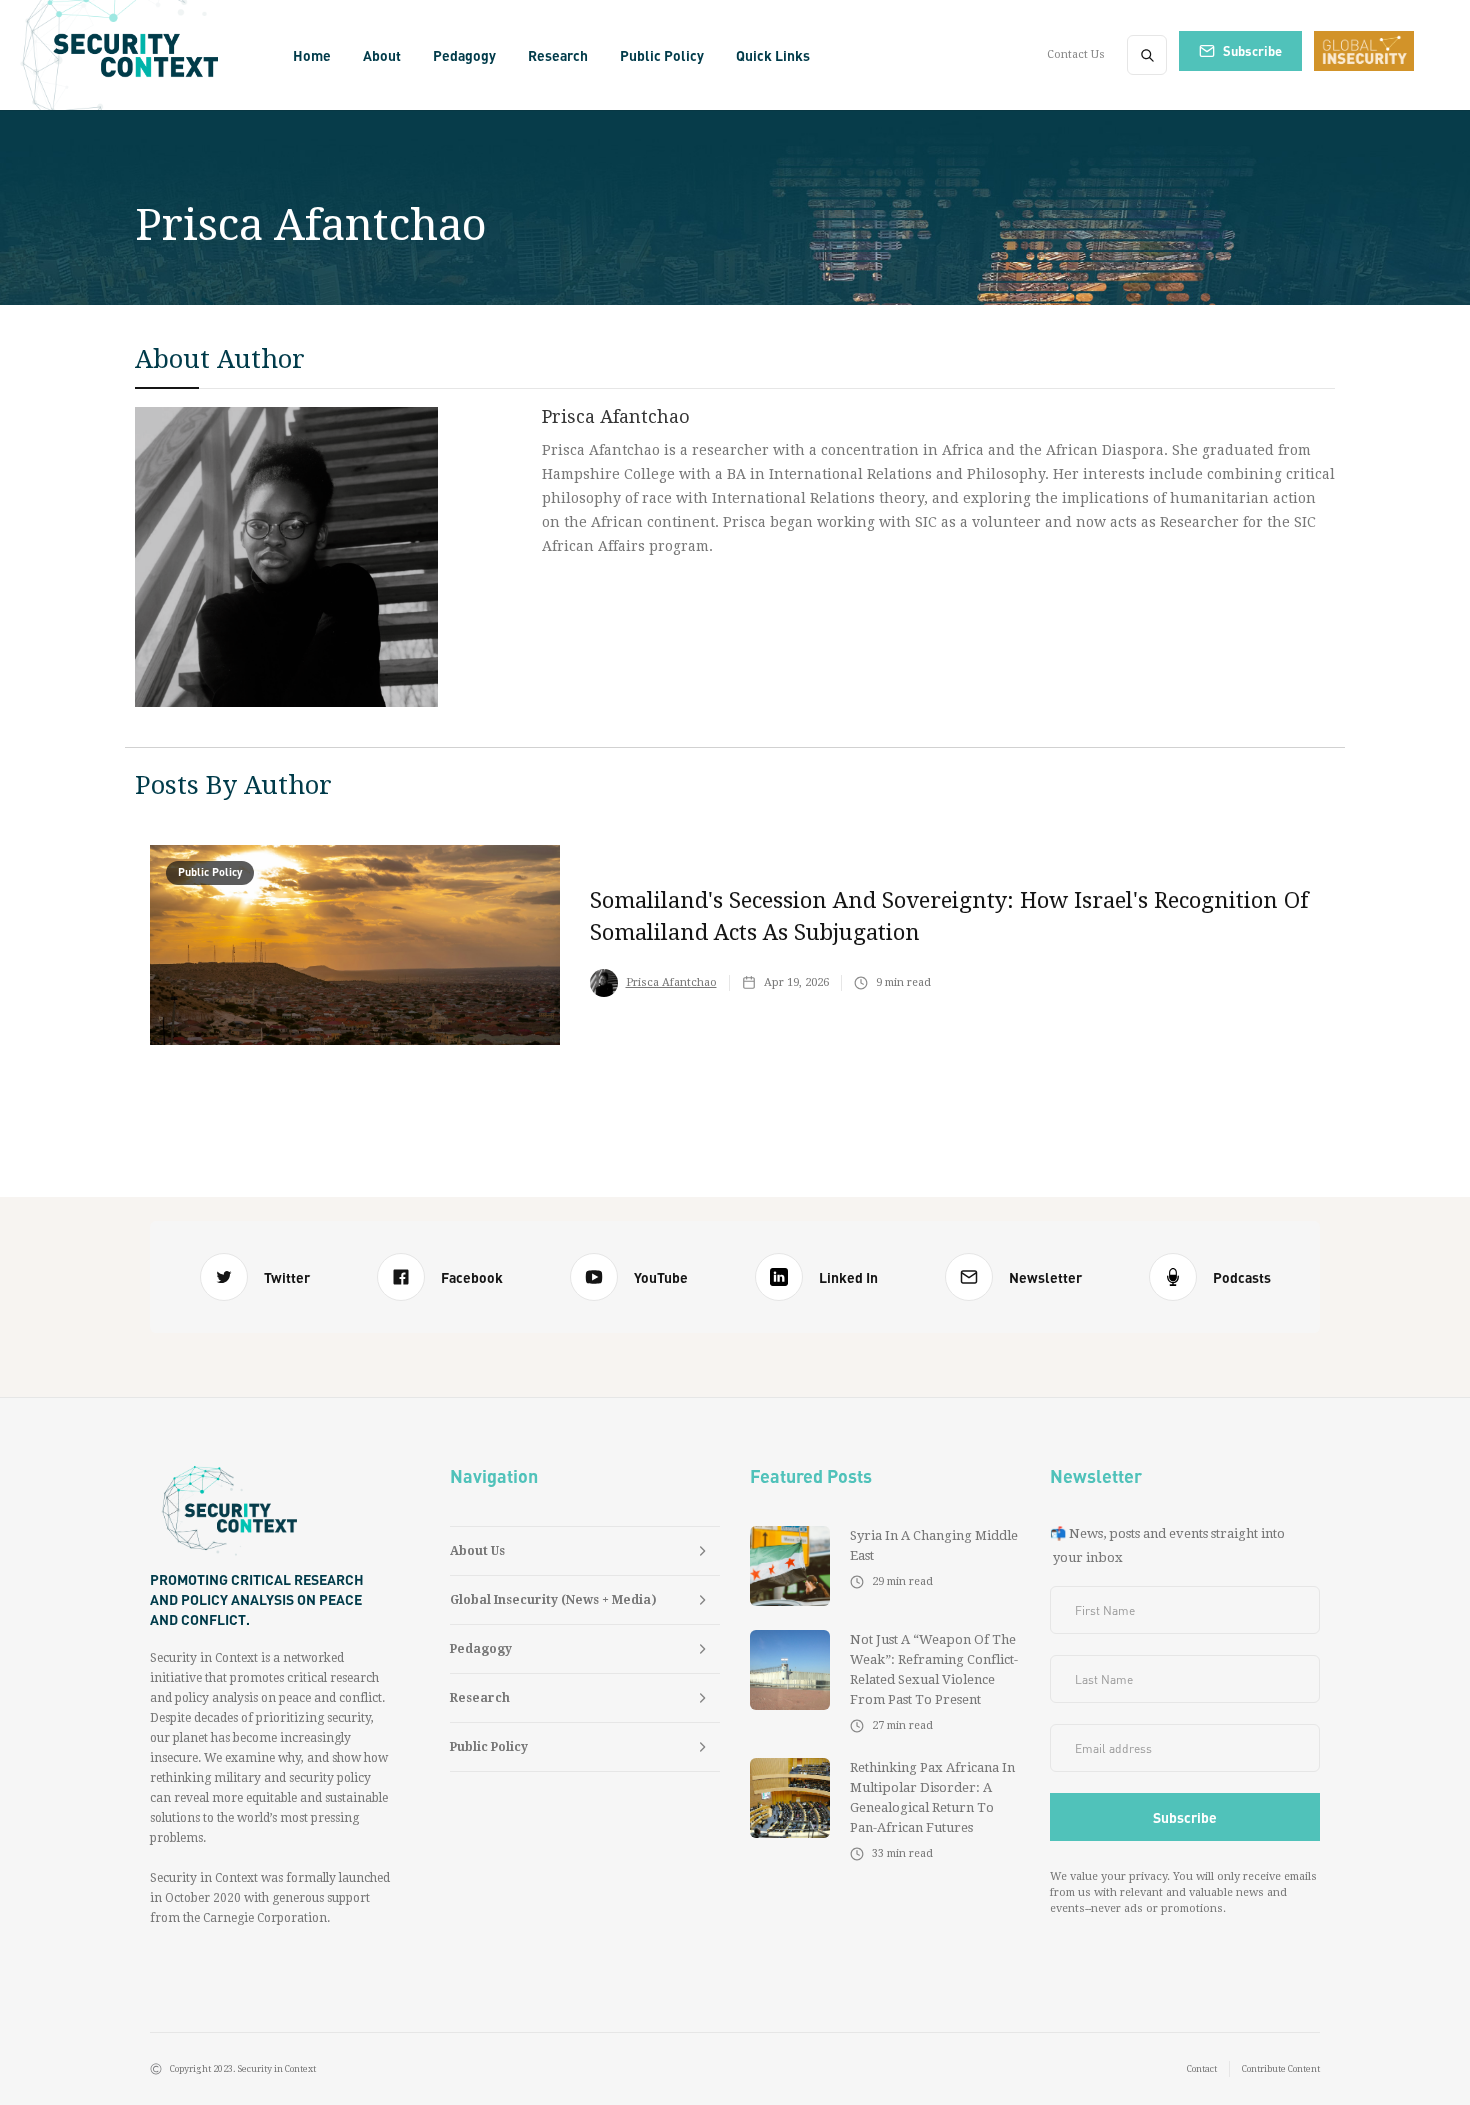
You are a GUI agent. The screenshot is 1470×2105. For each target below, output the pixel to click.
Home (312, 55)
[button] (382, 55)
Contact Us (1076, 54)
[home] (142, 55)
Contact (1202, 2069)
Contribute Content (1281, 2069)
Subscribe (1252, 50)
